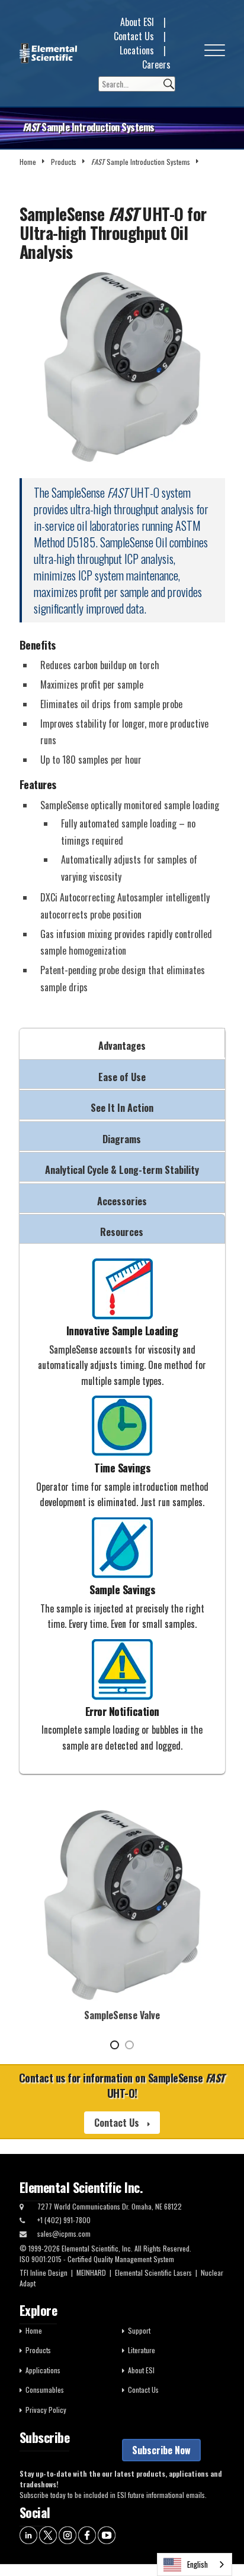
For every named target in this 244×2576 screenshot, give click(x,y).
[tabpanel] (122, 1912)
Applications (43, 2370)
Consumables (45, 2390)
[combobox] (195, 2564)
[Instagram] (68, 2534)
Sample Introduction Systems (141, 162)
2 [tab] (129, 2045)
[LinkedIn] (28, 2534)
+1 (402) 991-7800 (64, 2220)
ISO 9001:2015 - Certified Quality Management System (97, 2259)
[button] (215, 53)
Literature (142, 2350)
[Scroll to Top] (217, 2541)
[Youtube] (107, 2534)
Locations (137, 50)
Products (64, 162)
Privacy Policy (46, 2410)
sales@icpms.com (64, 2233)
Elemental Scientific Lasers (153, 2272)
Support (139, 2330)
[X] (48, 2534)
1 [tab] (115, 2045)
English (198, 2564)
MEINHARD (91, 2272)
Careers (156, 64)
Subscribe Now (161, 2450)
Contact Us (134, 36)
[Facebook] (87, 2534)
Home (28, 162)
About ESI (137, 22)
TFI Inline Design (44, 2272)
